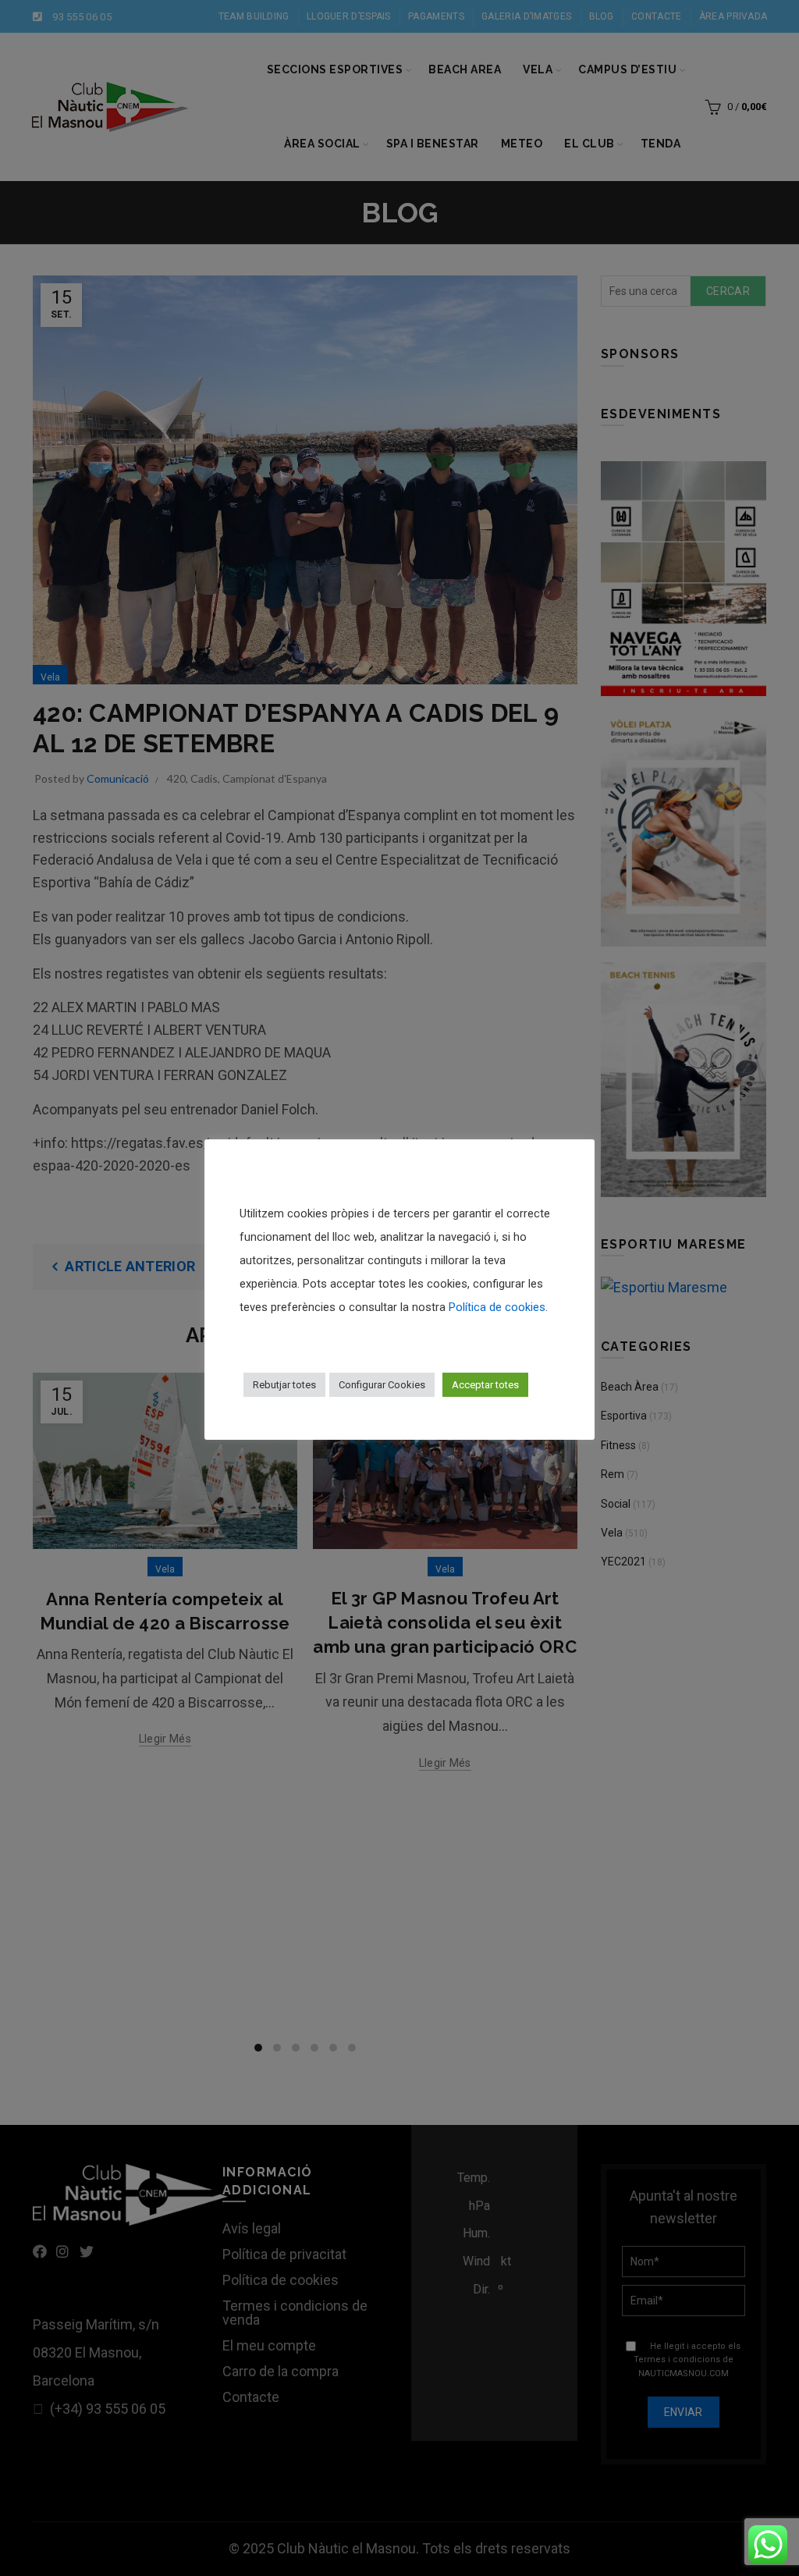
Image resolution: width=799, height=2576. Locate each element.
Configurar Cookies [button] (382, 1385)
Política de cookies (497, 1307)
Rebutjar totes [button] (284, 1385)
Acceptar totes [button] (485, 1385)
